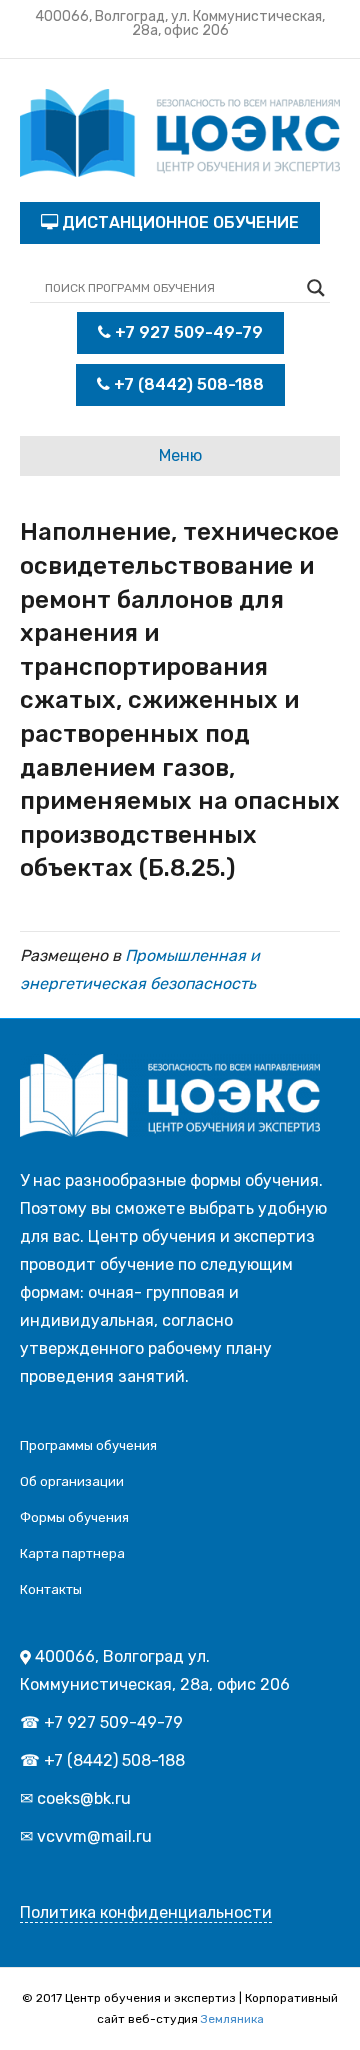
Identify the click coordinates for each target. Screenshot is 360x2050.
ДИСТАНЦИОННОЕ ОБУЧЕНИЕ (178, 222)
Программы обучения (88, 1445)
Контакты (51, 1589)
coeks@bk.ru (84, 1798)
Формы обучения (74, 1517)
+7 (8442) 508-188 (187, 384)
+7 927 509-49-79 (187, 332)
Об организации (72, 1481)
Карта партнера (72, 1553)
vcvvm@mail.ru (94, 1836)
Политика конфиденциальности (146, 1912)
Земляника (232, 2019)
